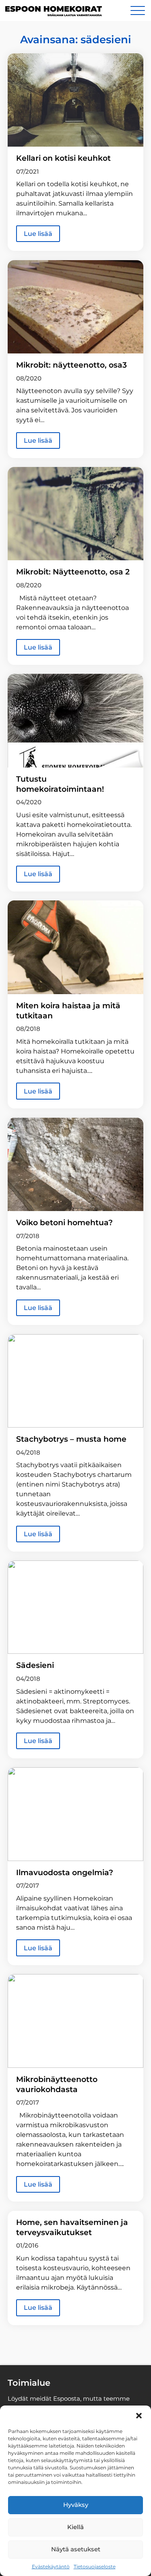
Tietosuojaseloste (95, 2567)
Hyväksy (76, 2505)
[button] (139, 2416)
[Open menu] (138, 11)
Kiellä (75, 2527)
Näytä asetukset (76, 2549)
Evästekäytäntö (51, 2567)
